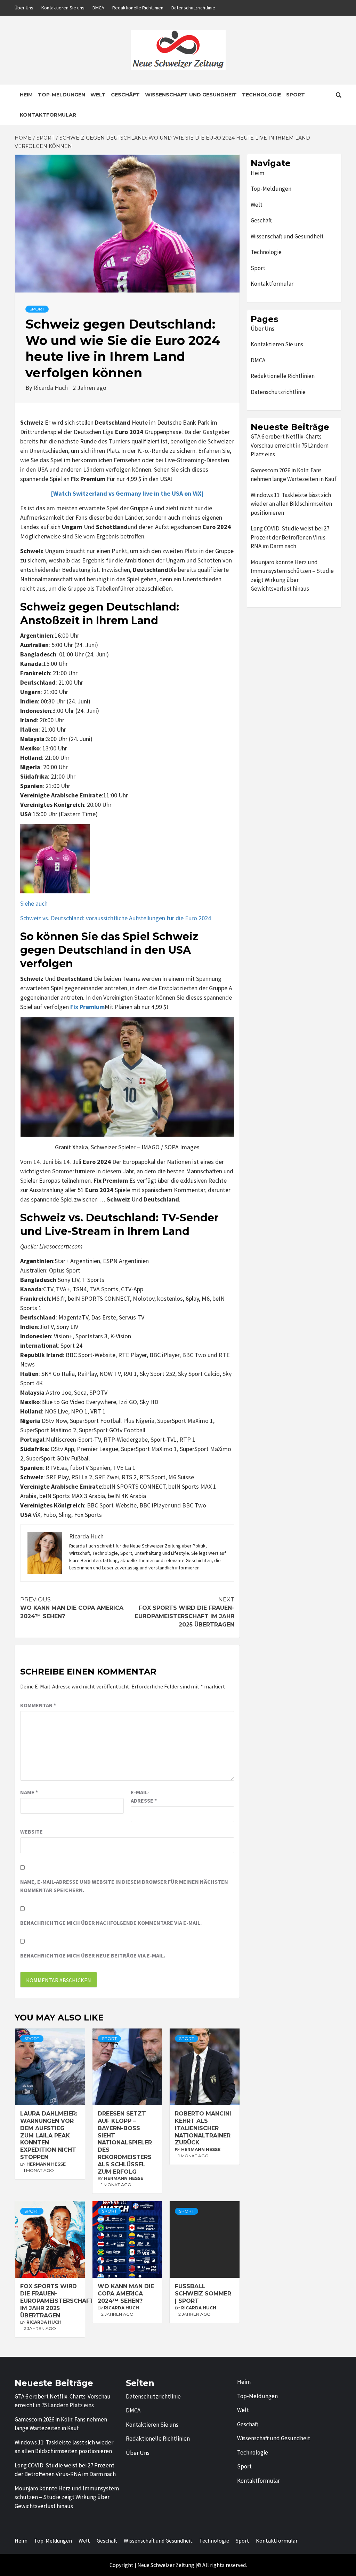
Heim (26, 95)
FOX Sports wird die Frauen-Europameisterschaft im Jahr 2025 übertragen (185, 1612)
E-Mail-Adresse (144, 1796)
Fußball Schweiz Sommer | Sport (203, 2294)
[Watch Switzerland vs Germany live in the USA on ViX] (127, 493)
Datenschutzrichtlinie (193, 8)
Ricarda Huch (51, 388)
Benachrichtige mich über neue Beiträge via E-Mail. (93, 1955)
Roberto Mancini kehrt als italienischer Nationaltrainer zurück (203, 2128)
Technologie (261, 95)
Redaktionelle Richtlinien (138, 8)
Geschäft (125, 95)
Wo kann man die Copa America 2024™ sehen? (72, 1608)
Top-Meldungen (62, 95)
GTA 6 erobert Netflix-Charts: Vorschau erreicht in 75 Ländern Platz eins (290, 445)
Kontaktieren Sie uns (63, 8)
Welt (98, 95)
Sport (296, 95)
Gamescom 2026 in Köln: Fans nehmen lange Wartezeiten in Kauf (294, 475)
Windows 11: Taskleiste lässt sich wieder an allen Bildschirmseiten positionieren (291, 504)
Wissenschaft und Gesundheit (191, 95)
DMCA (98, 8)
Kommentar (38, 1705)
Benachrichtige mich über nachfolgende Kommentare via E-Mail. (111, 1923)
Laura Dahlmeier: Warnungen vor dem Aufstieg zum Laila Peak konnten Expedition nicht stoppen (49, 2135)
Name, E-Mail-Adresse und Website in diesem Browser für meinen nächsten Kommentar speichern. (124, 1886)
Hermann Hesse (46, 2164)
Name (29, 1792)
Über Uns (24, 8)
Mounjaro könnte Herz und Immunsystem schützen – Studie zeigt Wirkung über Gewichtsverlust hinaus (292, 576)
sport (37, 309)
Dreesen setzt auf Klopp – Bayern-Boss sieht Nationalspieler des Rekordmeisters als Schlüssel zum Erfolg (125, 2142)
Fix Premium (87, 1007)
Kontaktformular (48, 115)
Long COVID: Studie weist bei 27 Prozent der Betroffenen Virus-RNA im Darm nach (290, 537)
